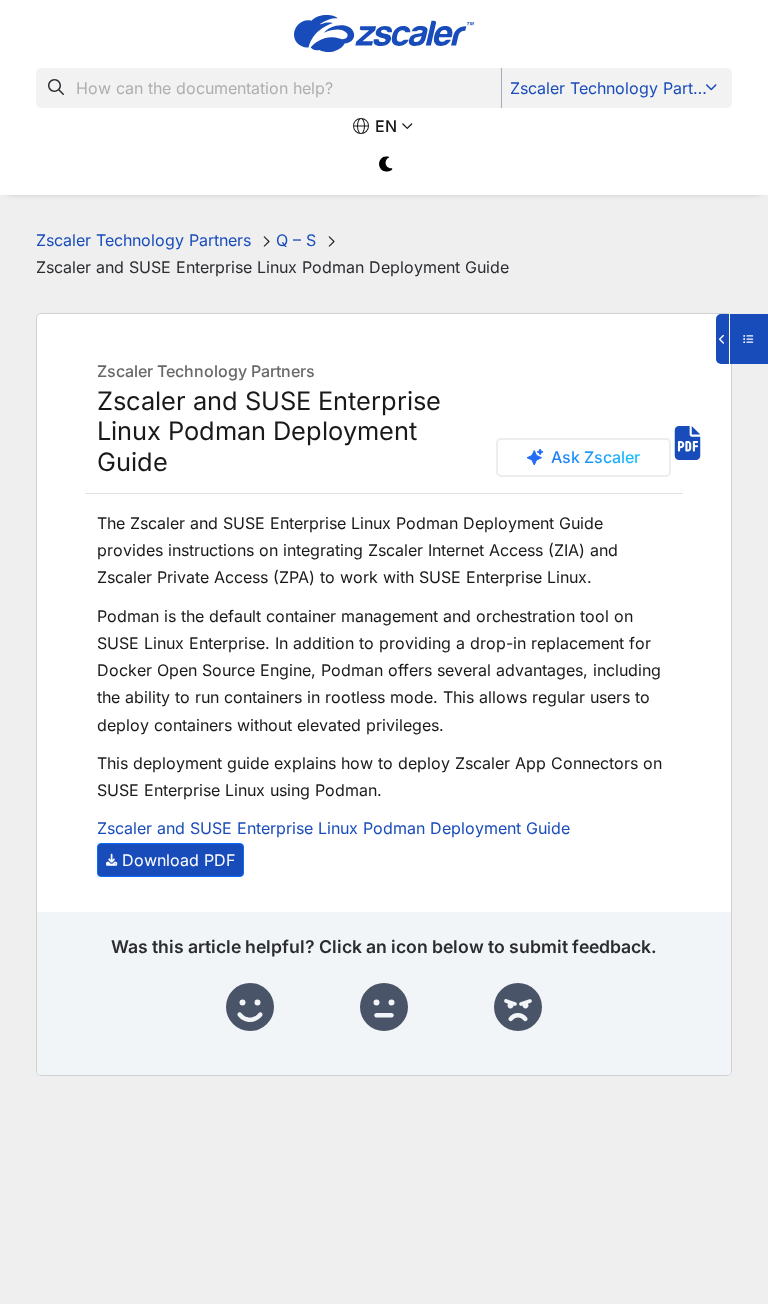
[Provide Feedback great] (250, 1008)
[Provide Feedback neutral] (384, 1008)
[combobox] (269, 88)
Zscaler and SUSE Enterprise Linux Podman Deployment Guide (333, 828)
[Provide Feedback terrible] (518, 1008)
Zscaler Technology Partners (617, 88)
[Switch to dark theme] (386, 164)
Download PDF (178, 860)
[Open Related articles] (742, 339)
